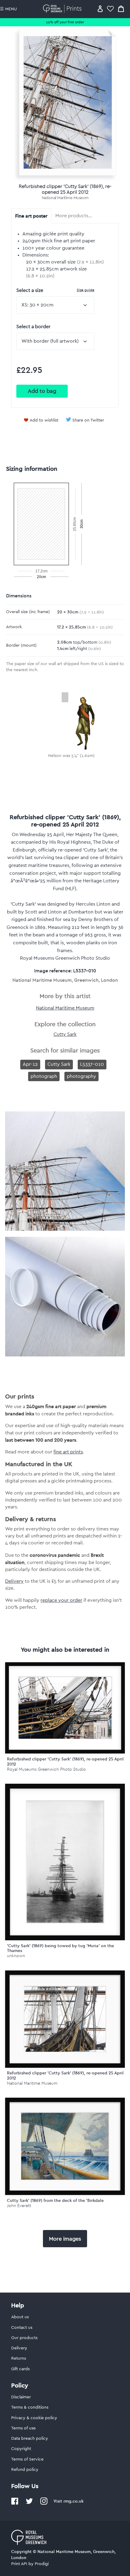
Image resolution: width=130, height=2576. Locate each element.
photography (81, 1076)
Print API (19, 2564)
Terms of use (23, 2428)
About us (20, 2317)
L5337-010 (92, 1064)
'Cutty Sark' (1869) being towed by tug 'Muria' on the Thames (60, 1948)
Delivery (14, 1581)
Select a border (33, 327)
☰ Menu (8, 9)
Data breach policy (30, 2439)
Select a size (55, 290)
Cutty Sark (65, 1034)
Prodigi (42, 2564)
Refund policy (25, 2470)
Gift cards (20, 2369)
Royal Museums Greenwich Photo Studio (46, 1769)
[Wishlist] (110, 9)
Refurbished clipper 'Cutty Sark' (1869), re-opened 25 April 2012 (65, 1762)
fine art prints (68, 1452)
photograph (44, 1076)
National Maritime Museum (65, 198)
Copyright (21, 2449)
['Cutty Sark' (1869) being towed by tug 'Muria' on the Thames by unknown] (65, 1862)
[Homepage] (63, 9)
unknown (16, 1956)
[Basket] (121, 9)
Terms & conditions (30, 2407)
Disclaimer (21, 2397)
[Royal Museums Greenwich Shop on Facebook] (15, 2503)
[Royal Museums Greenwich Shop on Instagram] (44, 2503)
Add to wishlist (44, 420)
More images (65, 2239)
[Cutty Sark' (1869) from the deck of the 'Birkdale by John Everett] (65, 2146)
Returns (19, 2358)
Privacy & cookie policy (34, 2418)
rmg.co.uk (73, 2501)
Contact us (22, 2328)
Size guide (86, 290)
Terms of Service (27, 2459)
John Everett (19, 2206)
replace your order (61, 1600)
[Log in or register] (100, 9)
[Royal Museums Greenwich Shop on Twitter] (29, 2503)
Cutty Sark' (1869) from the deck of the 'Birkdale (55, 2200)
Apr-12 (30, 1064)
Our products (24, 2338)
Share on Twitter (88, 420)
